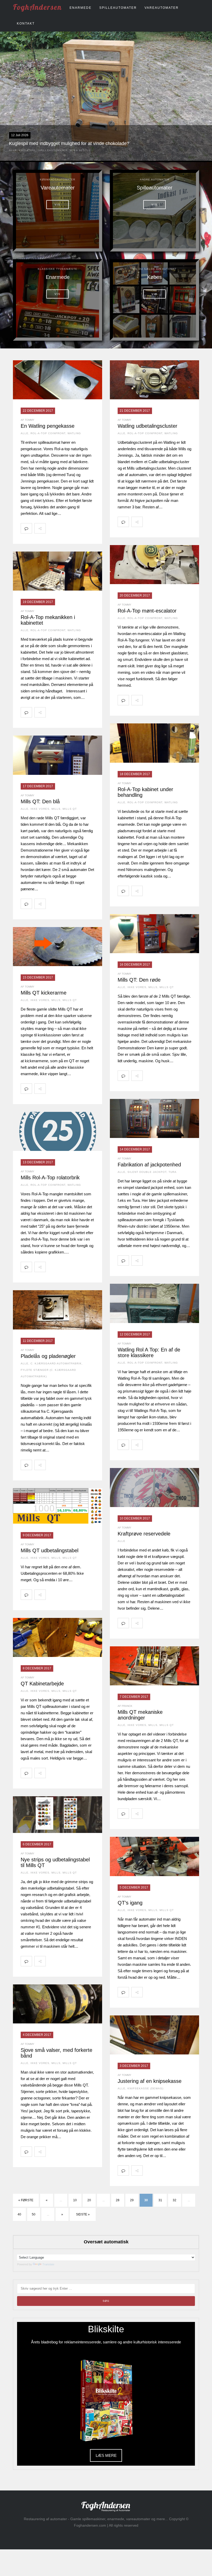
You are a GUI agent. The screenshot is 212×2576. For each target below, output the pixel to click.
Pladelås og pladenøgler (48, 1356)
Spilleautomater (118, 8)
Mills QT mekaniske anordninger (140, 1715)
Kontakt (26, 24)
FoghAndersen (37, 7)
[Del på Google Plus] (74, 528)
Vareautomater (162, 8)
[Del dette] (51, 528)
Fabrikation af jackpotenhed (149, 1165)
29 (132, 2200)
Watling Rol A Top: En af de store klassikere (149, 1352)
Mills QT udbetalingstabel (50, 1550)
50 (34, 2214)
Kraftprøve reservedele (144, 1534)
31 (160, 2200)
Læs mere (106, 2455)
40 (19, 2214)
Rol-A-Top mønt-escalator (147, 611)
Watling (74, 433)
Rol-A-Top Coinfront (48, 433)
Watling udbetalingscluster (147, 426)
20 (89, 2200)
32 (175, 2200)
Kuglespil (28, 150)
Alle (13, 150)
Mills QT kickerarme (44, 993)
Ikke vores (40, 809)
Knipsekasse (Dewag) (145, 2088)
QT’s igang (130, 1903)
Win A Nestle (80, 150)
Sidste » (83, 2214)
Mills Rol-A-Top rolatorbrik (50, 1178)
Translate (48, 2264)
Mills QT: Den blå (40, 801)
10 (75, 2200)
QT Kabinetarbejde (42, 1684)
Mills (56, 809)
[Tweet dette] (63, 528)
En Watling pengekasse (48, 426)
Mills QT (70, 809)
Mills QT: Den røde (139, 980)
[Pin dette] (85, 528)
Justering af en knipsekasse (150, 2081)
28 (118, 2200)
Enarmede (81, 8)
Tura (173, 1172)
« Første (26, 2200)
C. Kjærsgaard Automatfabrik (56, 1363)
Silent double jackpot (147, 1172)
